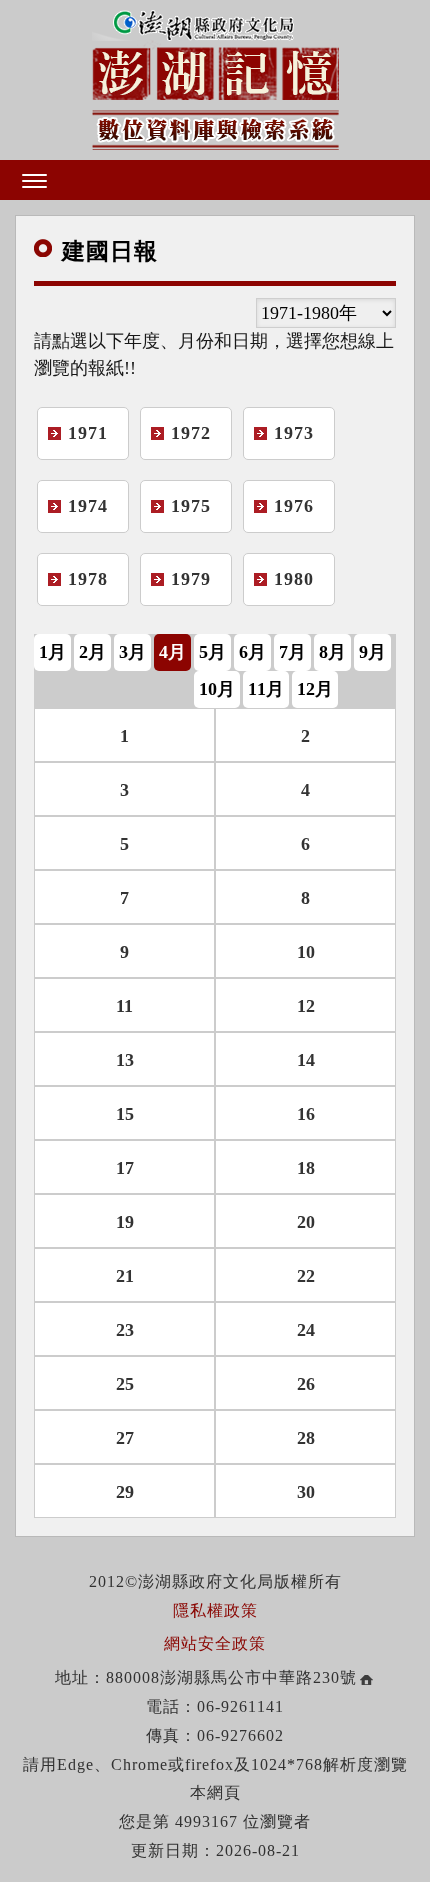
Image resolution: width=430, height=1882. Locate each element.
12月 (315, 689)
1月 (52, 652)
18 (306, 1168)
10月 (217, 689)
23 (125, 1330)
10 (306, 952)
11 (124, 1006)
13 (125, 1060)
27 (125, 1438)
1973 (294, 433)
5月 (212, 652)
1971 (88, 433)
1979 (191, 579)
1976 (294, 506)
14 (306, 1060)
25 (125, 1384)
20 (306, 1222)
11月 (266, 689)
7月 (292, 652)
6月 (252, 652)
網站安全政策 (215, 1643)
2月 (92, 652)
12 (306, 1006)
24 (306, 1330)
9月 (372, 652)
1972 (191, 433)
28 (306, 1438)
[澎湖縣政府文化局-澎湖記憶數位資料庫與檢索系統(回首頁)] (215, 77)
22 (306, 1276)
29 (125, 1492)
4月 (172, 652)
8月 (332, 652)
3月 (132, 652)
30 (306, 1492)
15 (125, 1114)
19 (125, 1222)
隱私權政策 (215, 1610)
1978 (88, 579)
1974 (88, 506)
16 (306, 1114)
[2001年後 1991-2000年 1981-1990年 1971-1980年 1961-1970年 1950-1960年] (326, 313)
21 (125, 1276)
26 (306, 1384)
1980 (294, 579)
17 (125, 1168)
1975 (191, 506)
